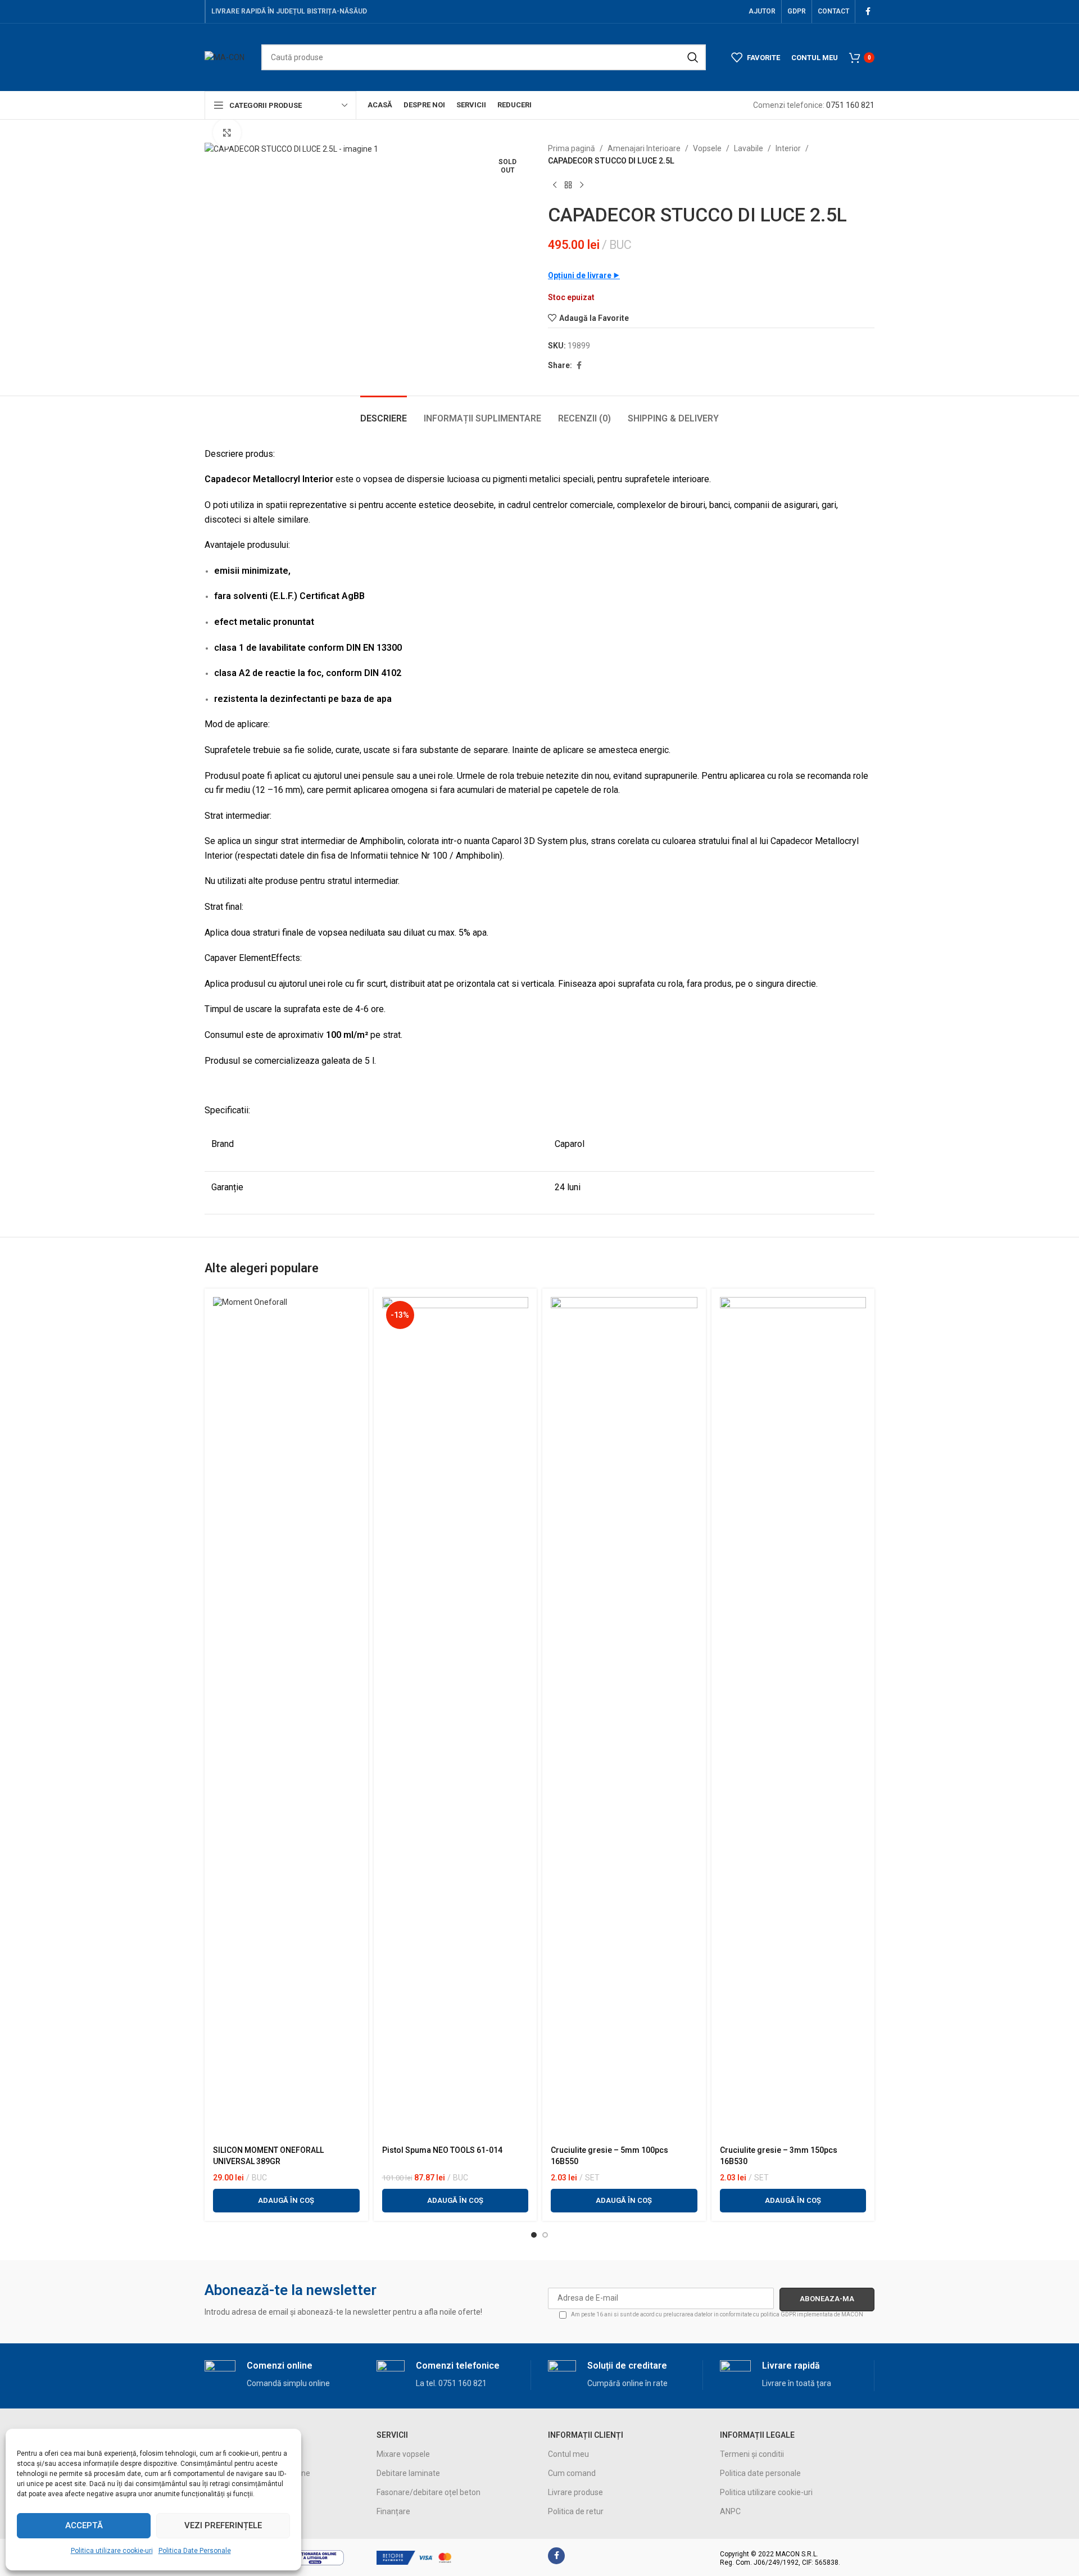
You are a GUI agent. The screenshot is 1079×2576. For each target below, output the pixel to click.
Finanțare (393, 2511)
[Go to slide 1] (534, 2235)
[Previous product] (555, 185)
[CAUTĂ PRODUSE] (693, 57)
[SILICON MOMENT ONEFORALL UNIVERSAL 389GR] (286, 1718)
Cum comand (572, 2473)
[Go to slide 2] (545, 2235)
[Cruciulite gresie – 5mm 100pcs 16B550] (624, 1718)
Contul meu (568, 2454)
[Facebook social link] (868, 12)
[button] (286, 2201)
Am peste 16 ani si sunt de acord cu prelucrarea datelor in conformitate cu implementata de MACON (717, 2314)
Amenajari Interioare (644, 148)
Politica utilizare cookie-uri (112, 2551)
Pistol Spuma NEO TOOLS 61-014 (442, 2150)
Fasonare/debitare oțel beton (429, 2492)
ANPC (730, 2511)
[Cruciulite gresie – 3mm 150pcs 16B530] (793, 1718)
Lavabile (749, 148)
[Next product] (582, 185)
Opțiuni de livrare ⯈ (584, 275)
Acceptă (84, 2525)
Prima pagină (572, 148)
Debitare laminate (408, 2473)
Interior (788, 148)
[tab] (384, 413)
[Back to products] (568, 185)
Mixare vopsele (403, 2454)
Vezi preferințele (223, 2525)
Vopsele (707, 148)
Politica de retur (576, 2511)
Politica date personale (760, 2473)
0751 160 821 (850, 105)
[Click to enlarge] (227, 133)
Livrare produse (575, 2492)
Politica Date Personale (195, 2551)
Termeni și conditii (752, 2454)
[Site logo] (225, 57)
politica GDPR (778, 2314)
